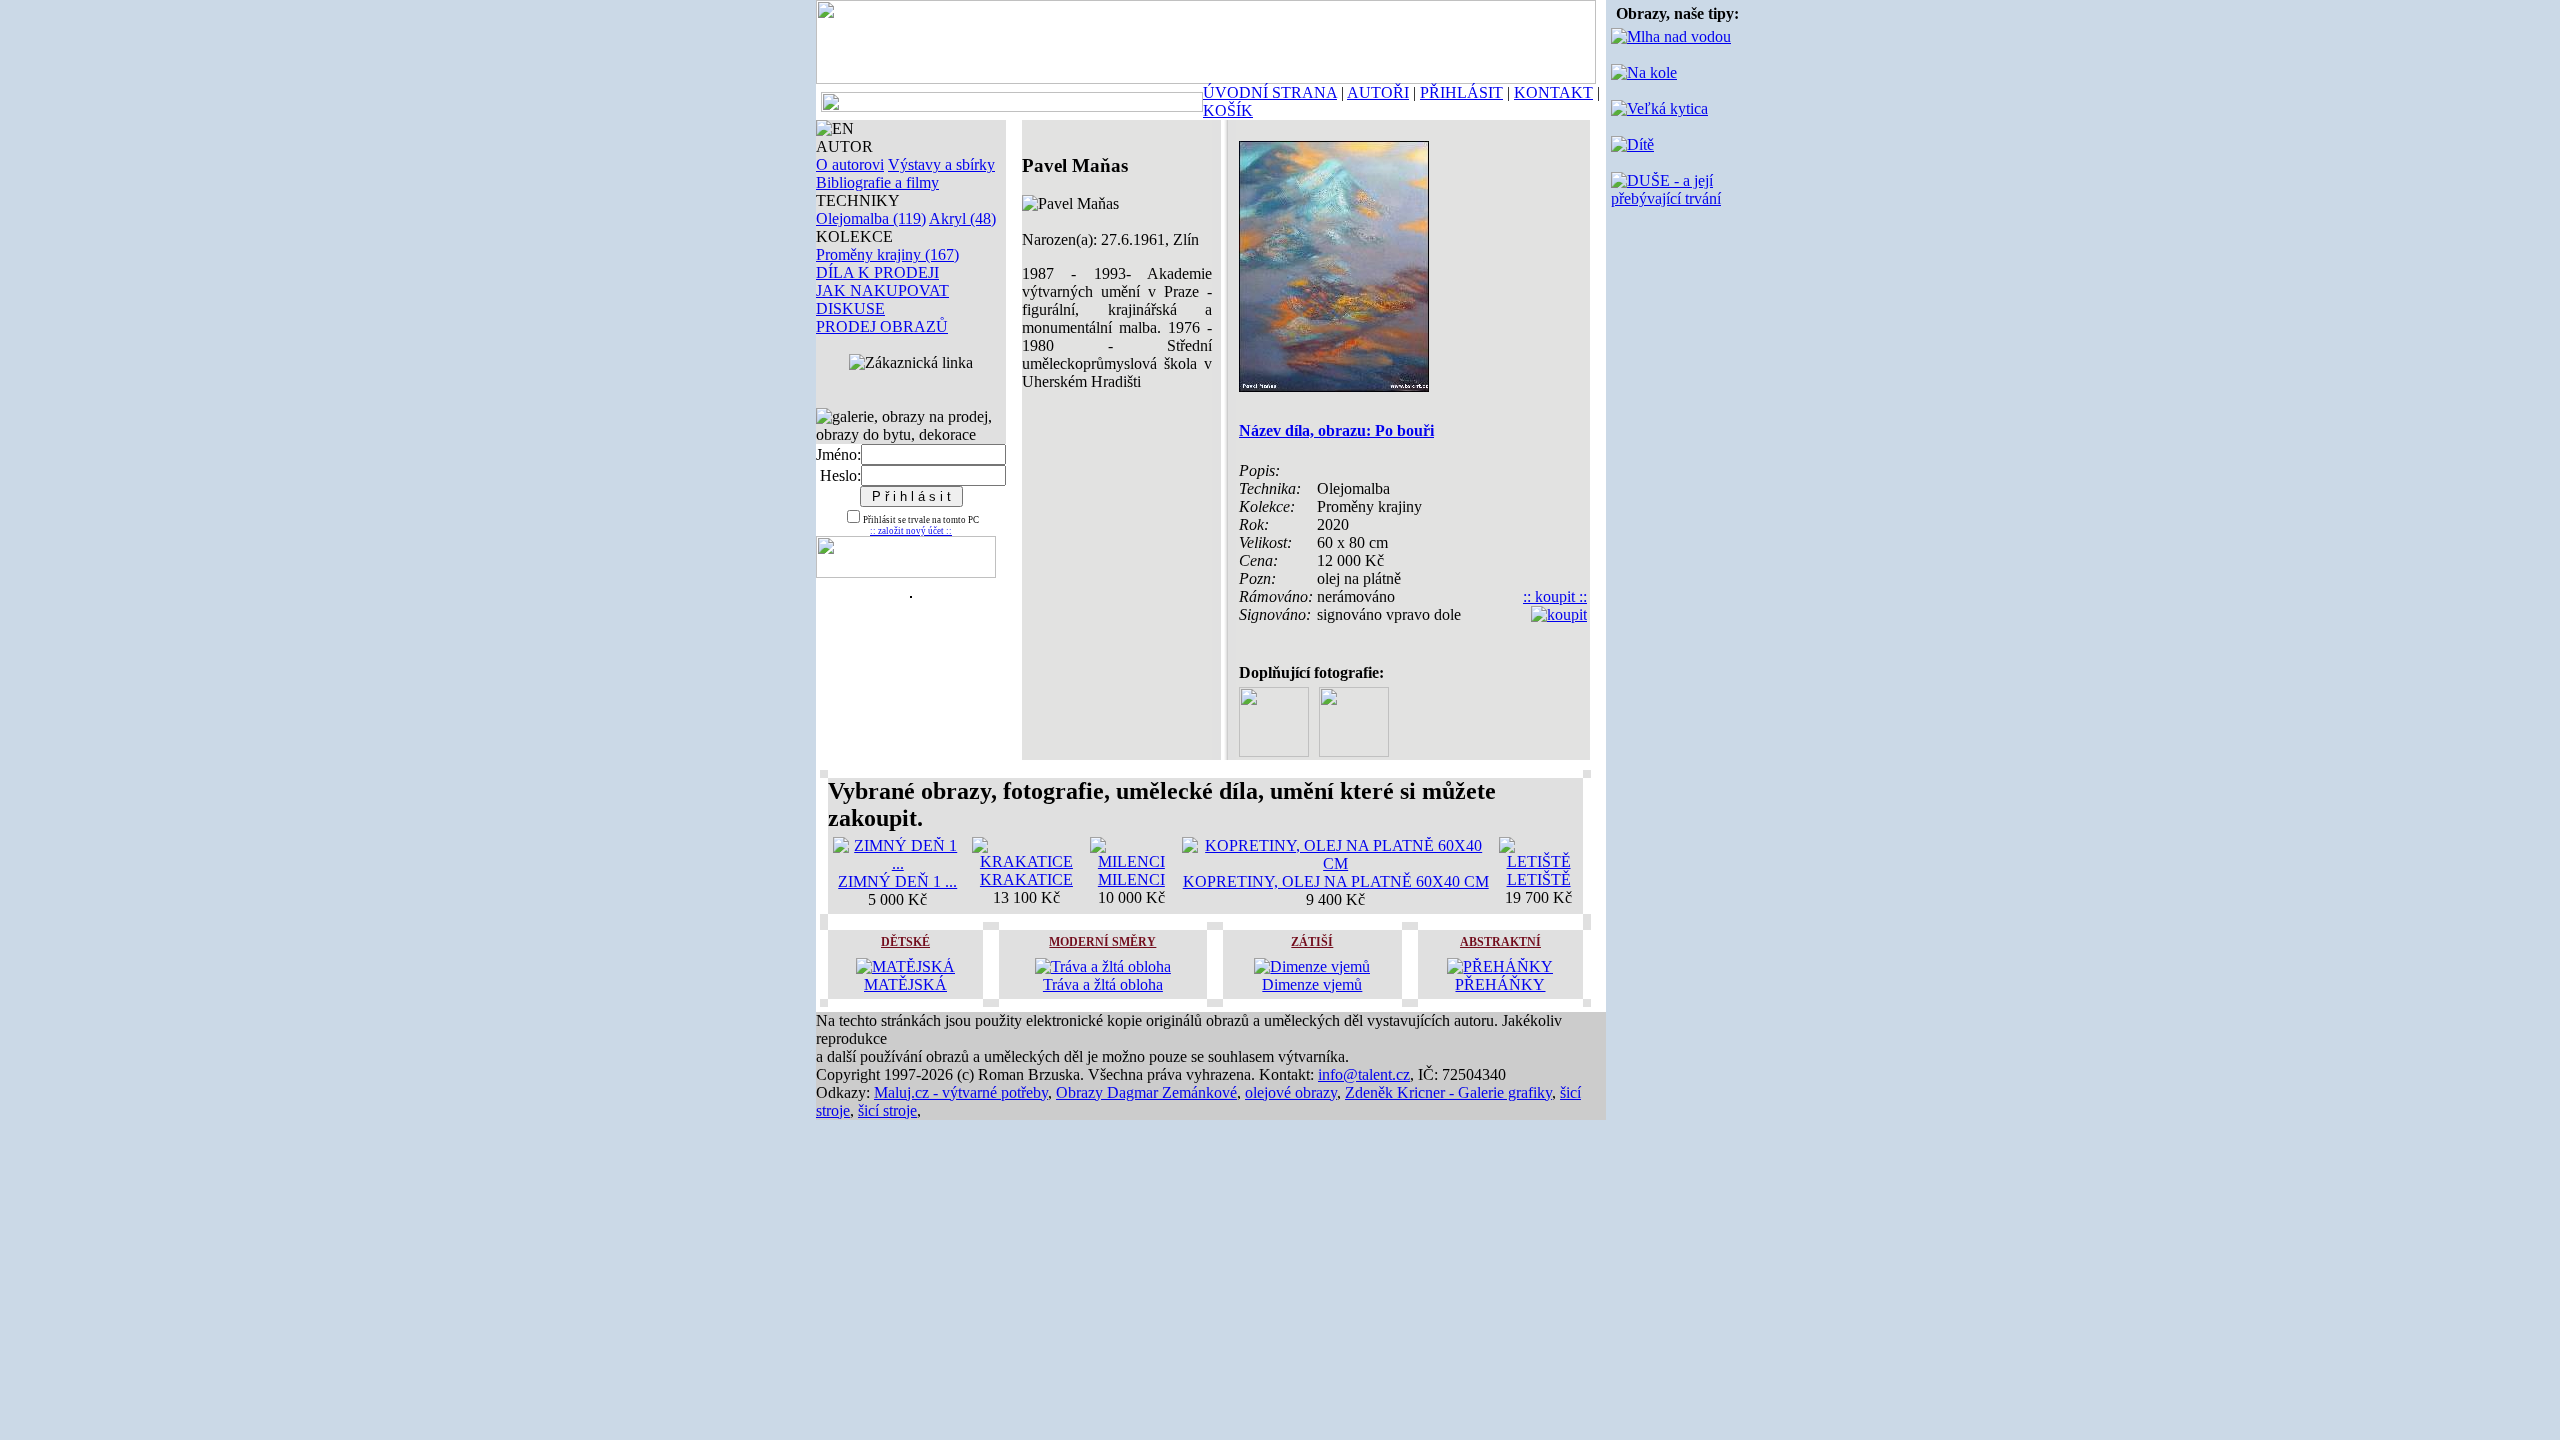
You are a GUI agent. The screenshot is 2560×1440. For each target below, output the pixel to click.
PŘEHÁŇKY (1500, 984)
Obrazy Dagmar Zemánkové (1146, 1092)
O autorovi (850, 164)
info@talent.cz (1364, 1074)
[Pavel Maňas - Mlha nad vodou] (1671, 36)
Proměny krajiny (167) (887, 254)
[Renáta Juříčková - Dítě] (1632, 144)
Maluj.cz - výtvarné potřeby (961, 1092)
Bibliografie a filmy (877, 182)
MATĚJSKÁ (905, 984)
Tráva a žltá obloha (1103, 984)
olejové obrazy (1291, 1092)
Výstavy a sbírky (941, 164)
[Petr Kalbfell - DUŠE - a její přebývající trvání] (1677, 198)
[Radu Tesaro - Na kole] (1644, 72)
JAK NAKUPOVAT (882, 290)
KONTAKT (1553, 92)
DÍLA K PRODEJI (877, 272)
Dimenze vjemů (1312, 984)
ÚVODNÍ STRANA (1270, 92)
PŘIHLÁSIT (1461, 92)
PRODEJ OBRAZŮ (882, 326)
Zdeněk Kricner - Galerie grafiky (1448, 1092)
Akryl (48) (962, 218)
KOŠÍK (1228, 110)
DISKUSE (850, 308)
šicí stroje (887, 1110)
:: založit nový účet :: (911, 531)
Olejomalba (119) (871, 218)
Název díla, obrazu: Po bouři (1336, 430)
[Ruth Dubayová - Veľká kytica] (1659, 108)
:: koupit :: (1555, 596)
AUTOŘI (1378, 92)
